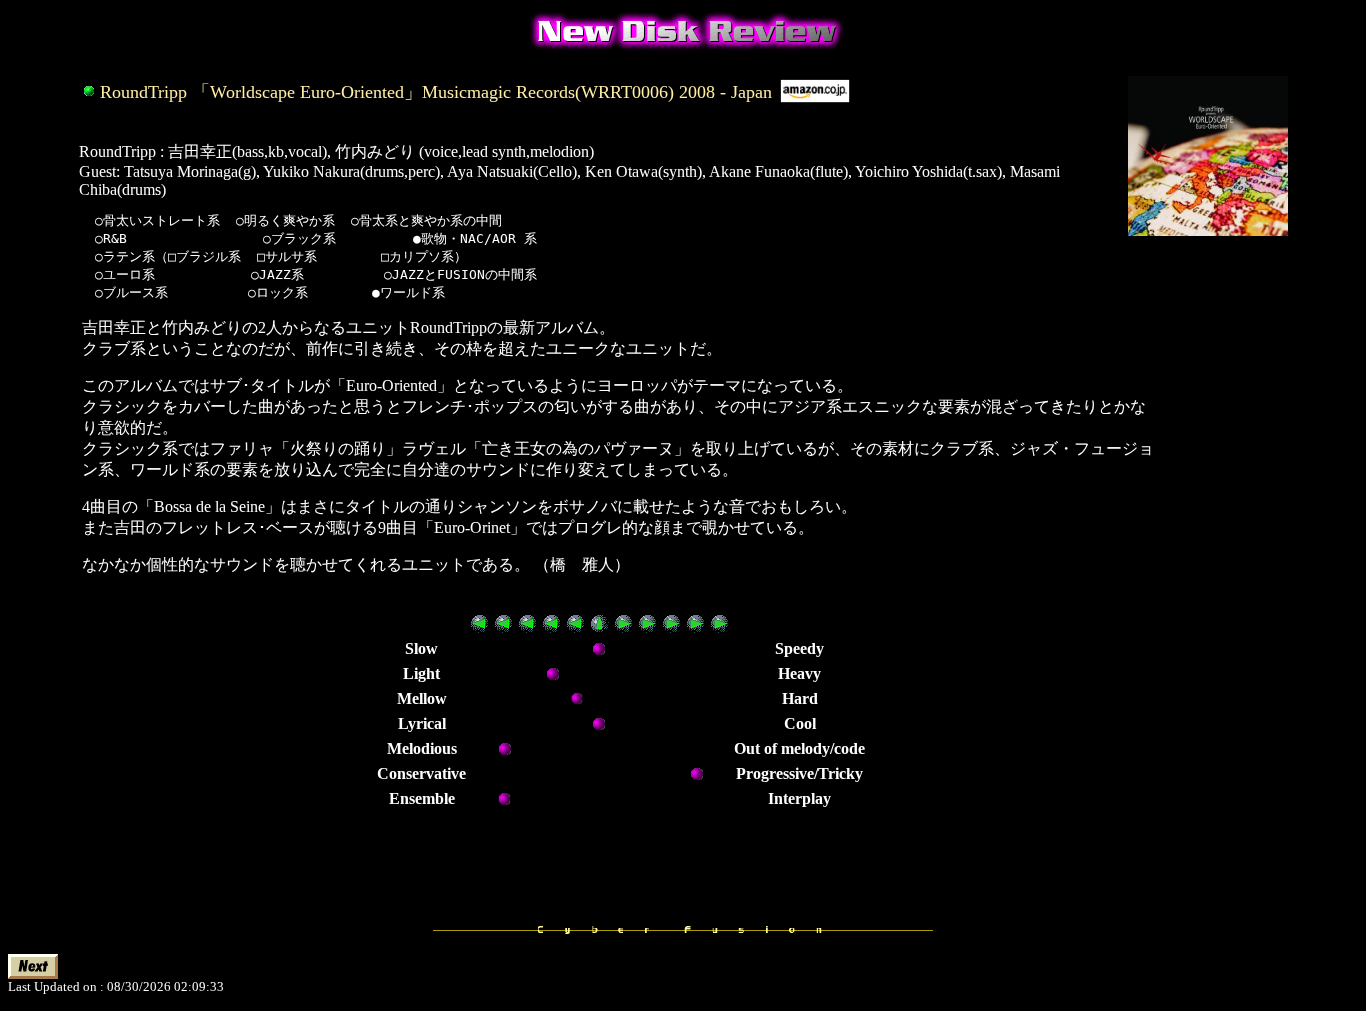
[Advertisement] (1225, 618)
